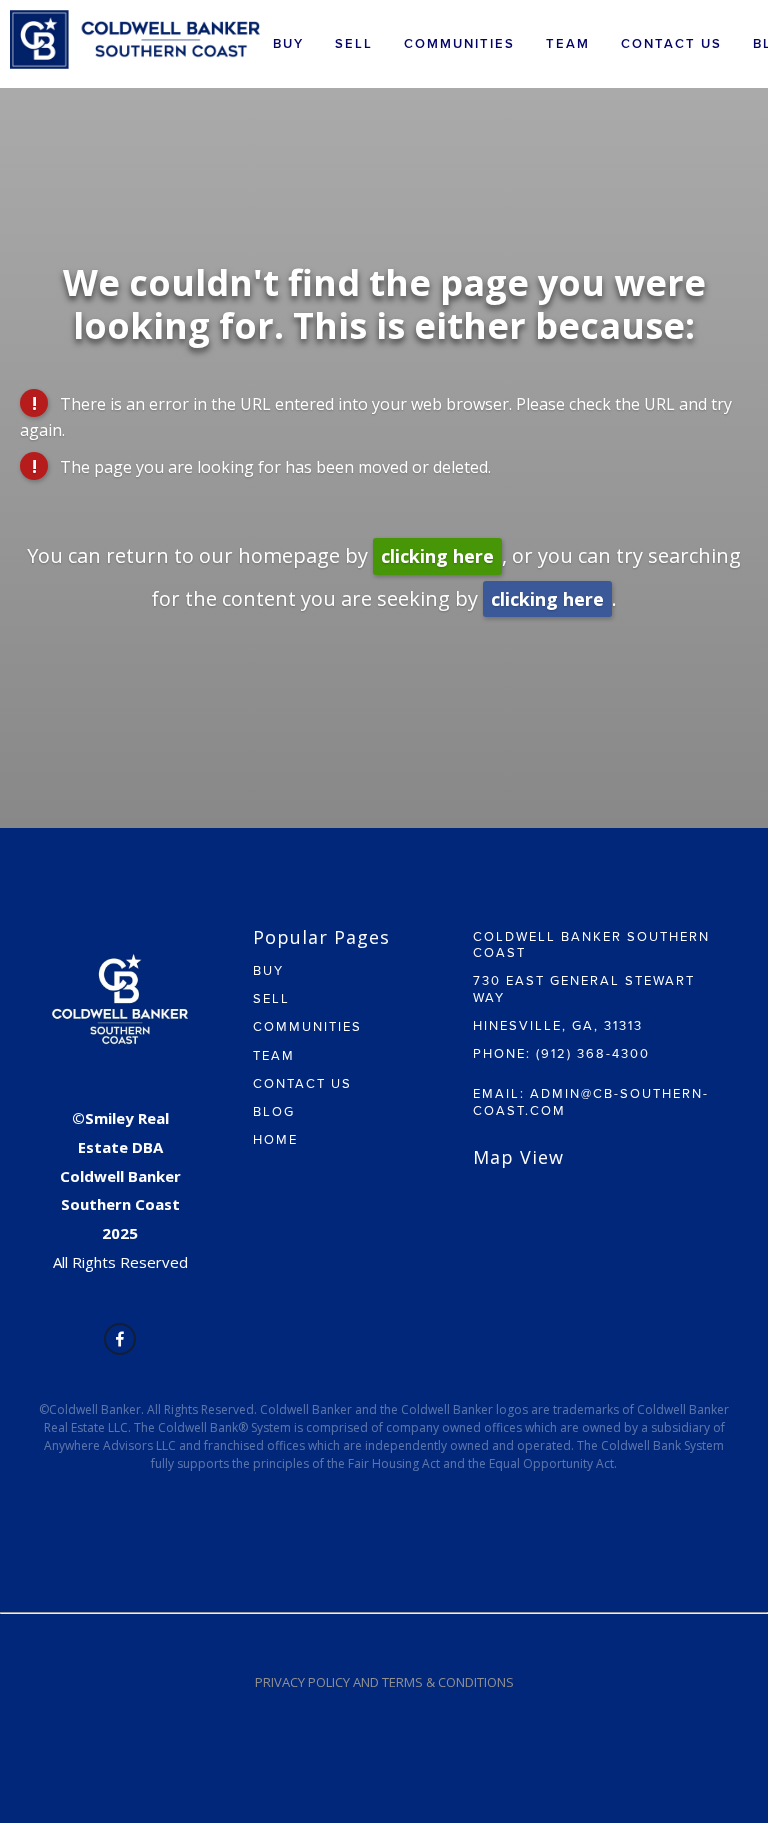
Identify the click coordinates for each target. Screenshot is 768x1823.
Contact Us (671, 43)
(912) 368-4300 (593, 1053)
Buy (288, 43)
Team (568, 43)
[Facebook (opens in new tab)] (120, 1339)
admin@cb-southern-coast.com (591, 1101)
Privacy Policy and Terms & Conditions (384, 1682)
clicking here (437, 556)
